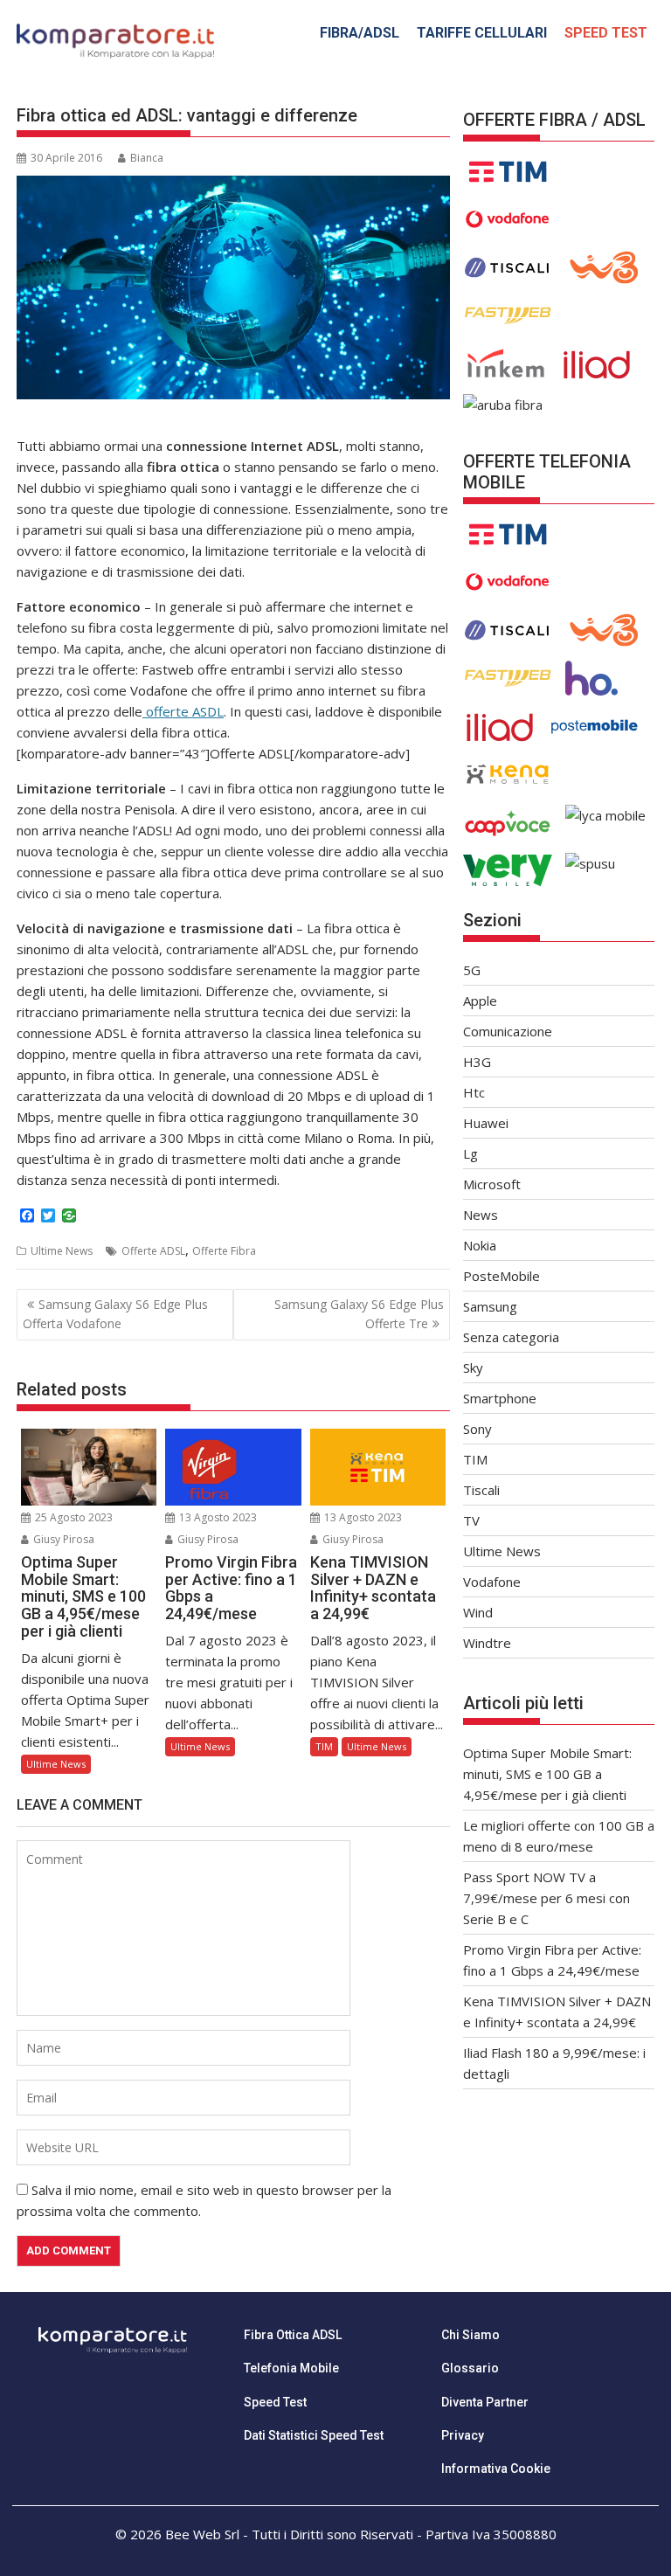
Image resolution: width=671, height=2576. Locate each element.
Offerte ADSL (153, 1251)
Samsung (490, 1306)
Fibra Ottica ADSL (293, 2335)
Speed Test (275, 2402)
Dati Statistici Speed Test (314, 2435)
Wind (478, 1612)
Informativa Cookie (496, 2469)
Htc (474, 1092)
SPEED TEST (606, 33)
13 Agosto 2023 (217, 1517)
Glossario (470, 2368)
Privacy (463, 2435)
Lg (470, 1153)
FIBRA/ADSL (360, 33)
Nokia (480, 1245)
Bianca (147, 158)
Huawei (486, 1123)
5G (472, 970)
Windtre (487, 1643)
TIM (324, 1746)
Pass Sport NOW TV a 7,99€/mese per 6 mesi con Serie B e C (546, 1898)
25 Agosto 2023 (73, 1517)
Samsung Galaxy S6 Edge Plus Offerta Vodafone (115, 1314)
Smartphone (500, 1398)
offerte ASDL (183, 711)
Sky (473, 1368)
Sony (477, 1429)
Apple (480, 1001)
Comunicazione (508, 1031)
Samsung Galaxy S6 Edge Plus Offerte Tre (359, 1314)
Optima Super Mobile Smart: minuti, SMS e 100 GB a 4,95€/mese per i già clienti (547, 1774)
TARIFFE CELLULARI (482, 33)
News (481, 1215)
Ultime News (62, 1251)
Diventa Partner (485, 2402)
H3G (477, 1062)
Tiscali (481, 1490)
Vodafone (492, 1582)
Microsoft (492, 1184)
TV (471, 1520)
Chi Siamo (470, 2335)
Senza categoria (511, 1337)
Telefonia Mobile (291, 2368)
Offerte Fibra (224, 1251)
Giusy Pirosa (62, 1539)
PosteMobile (502, 1276)
